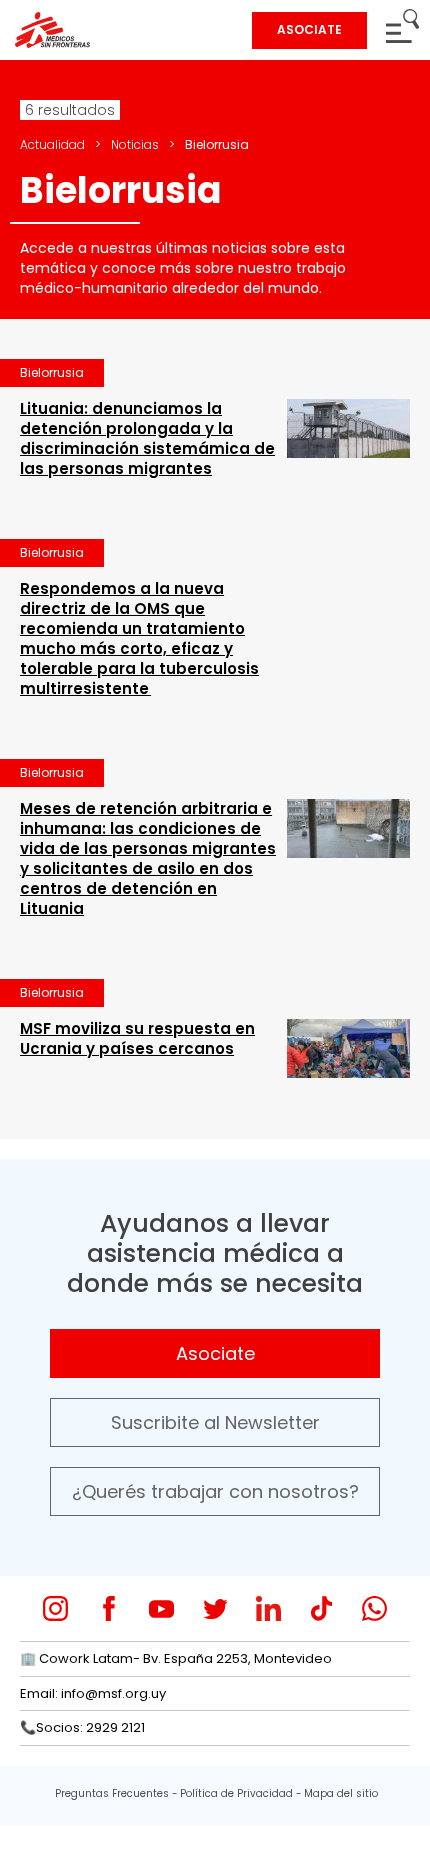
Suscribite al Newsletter (215, 1422)
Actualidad (52, 144)
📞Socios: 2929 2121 (82, 1727)
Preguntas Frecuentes (112, 1793)
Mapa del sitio (341, 1793)
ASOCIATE (309, 29)
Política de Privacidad (236, 1793)
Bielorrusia (52, 372)
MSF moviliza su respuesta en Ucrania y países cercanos (137, 1038)
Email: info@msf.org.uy (93, 1693)
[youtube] (161, 1608)
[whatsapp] (374, 1608)
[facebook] (108, 1608)
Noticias (135, 144)
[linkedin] (268, 1608)
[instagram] (55, 1608)
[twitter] (215, 1608)
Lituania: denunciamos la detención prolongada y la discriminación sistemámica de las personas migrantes (147, 438)
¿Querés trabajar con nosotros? (215, 1491)
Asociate (215, 1353)
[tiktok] (321, 1608)
